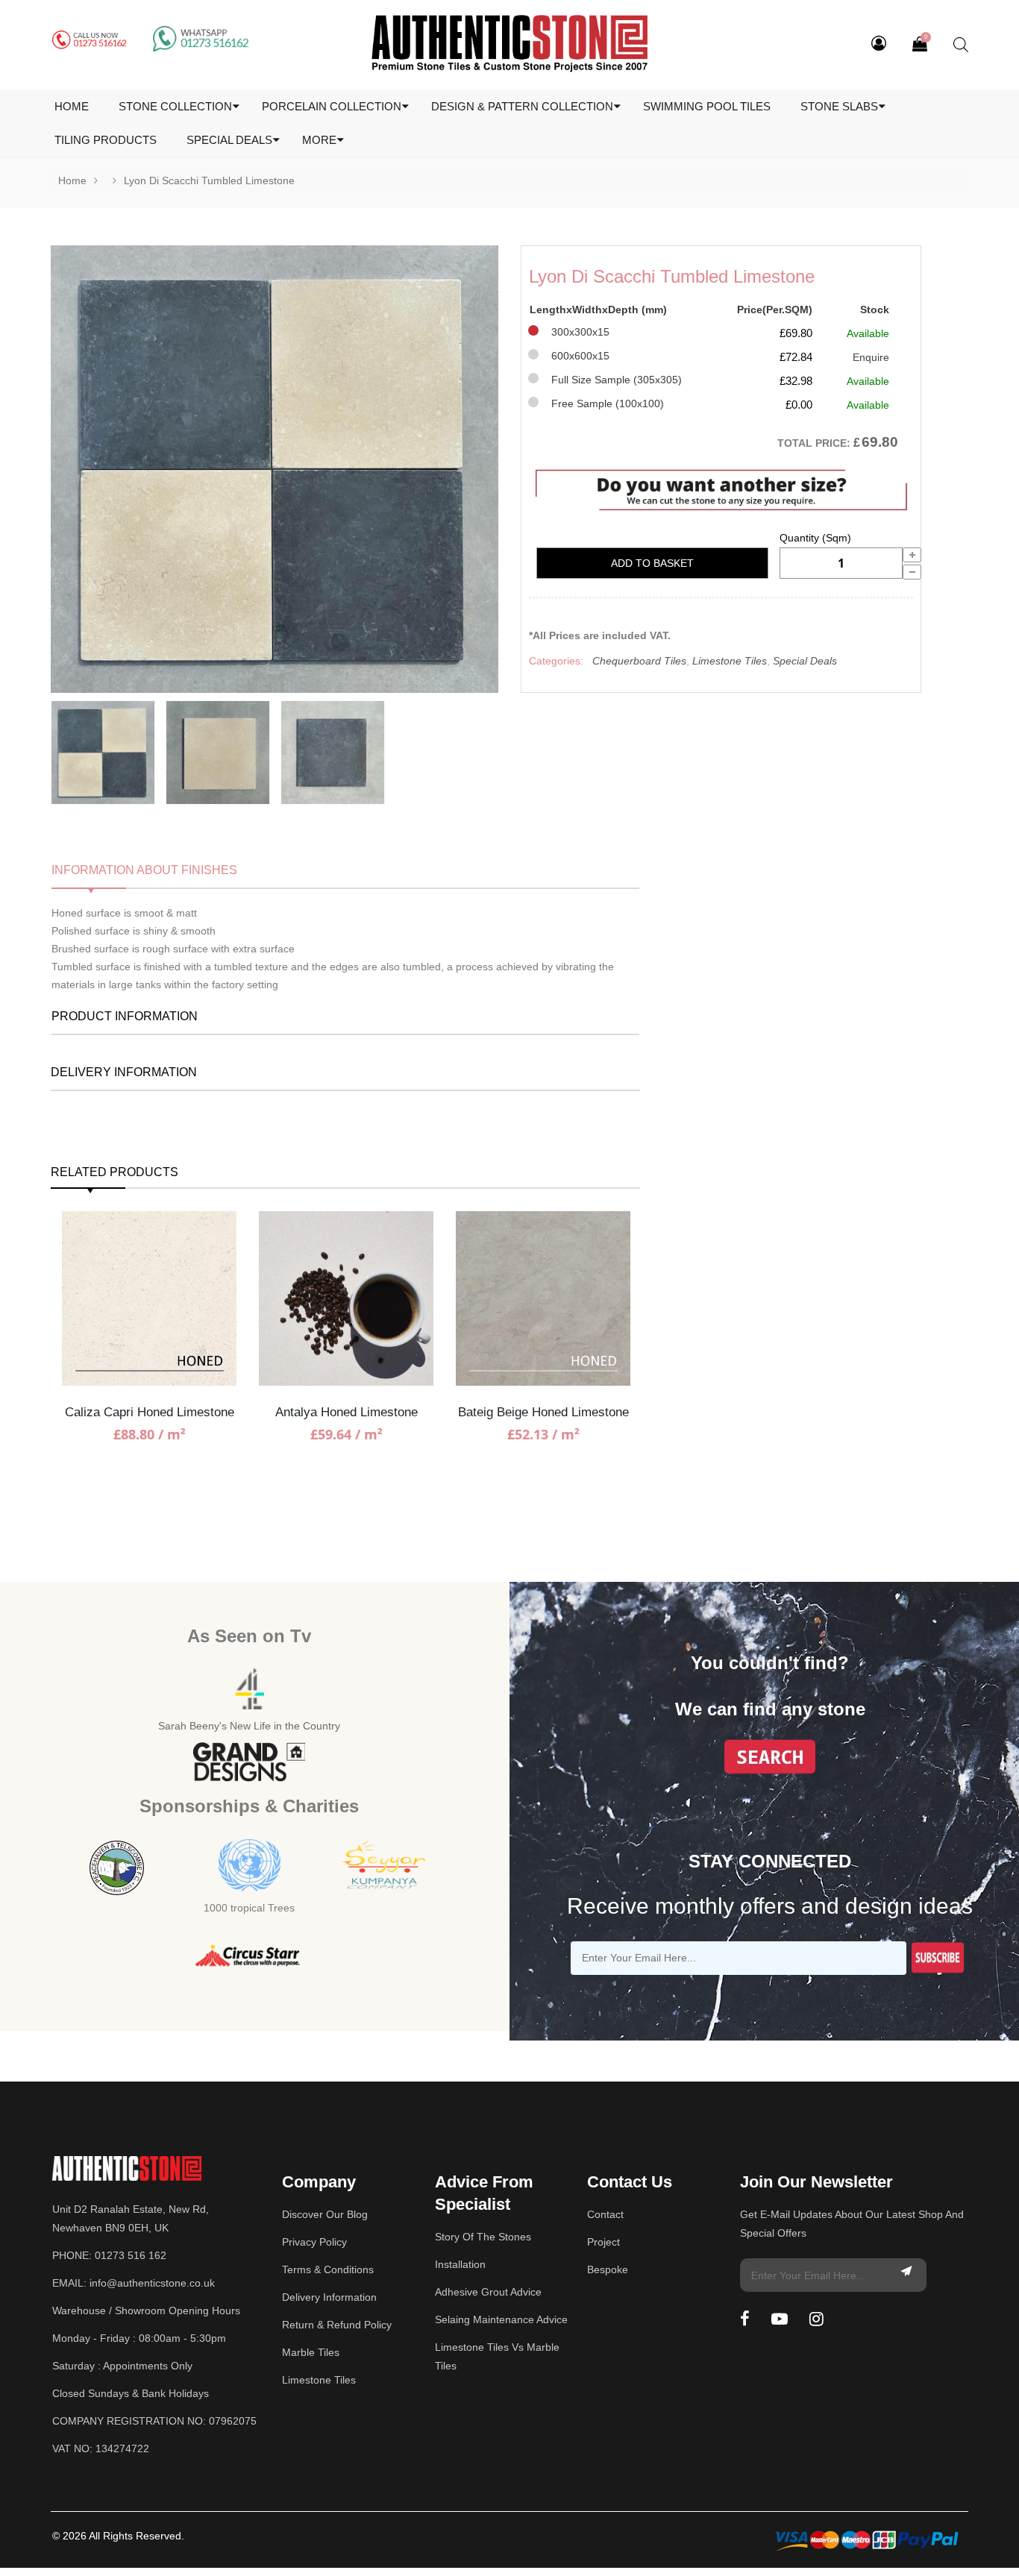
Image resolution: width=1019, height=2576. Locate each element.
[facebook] (745, 2319)
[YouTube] (780, 2319)
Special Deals (805, 661)
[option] (275, 469)
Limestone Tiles (730, 661)
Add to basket (652, 563)
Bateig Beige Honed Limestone (543, 1412)
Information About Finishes (144, 870)
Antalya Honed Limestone (347, 1412)
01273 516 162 (131, 2255)
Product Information (125, 1016)
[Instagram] (816, 2319)
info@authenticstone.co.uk (152, 2283)
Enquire (871, 357)
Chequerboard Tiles (639, 661)
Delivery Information (124, 1072)
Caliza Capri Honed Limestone (150, 1412)
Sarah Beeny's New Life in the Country (249, 1726)
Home (72, 180)
